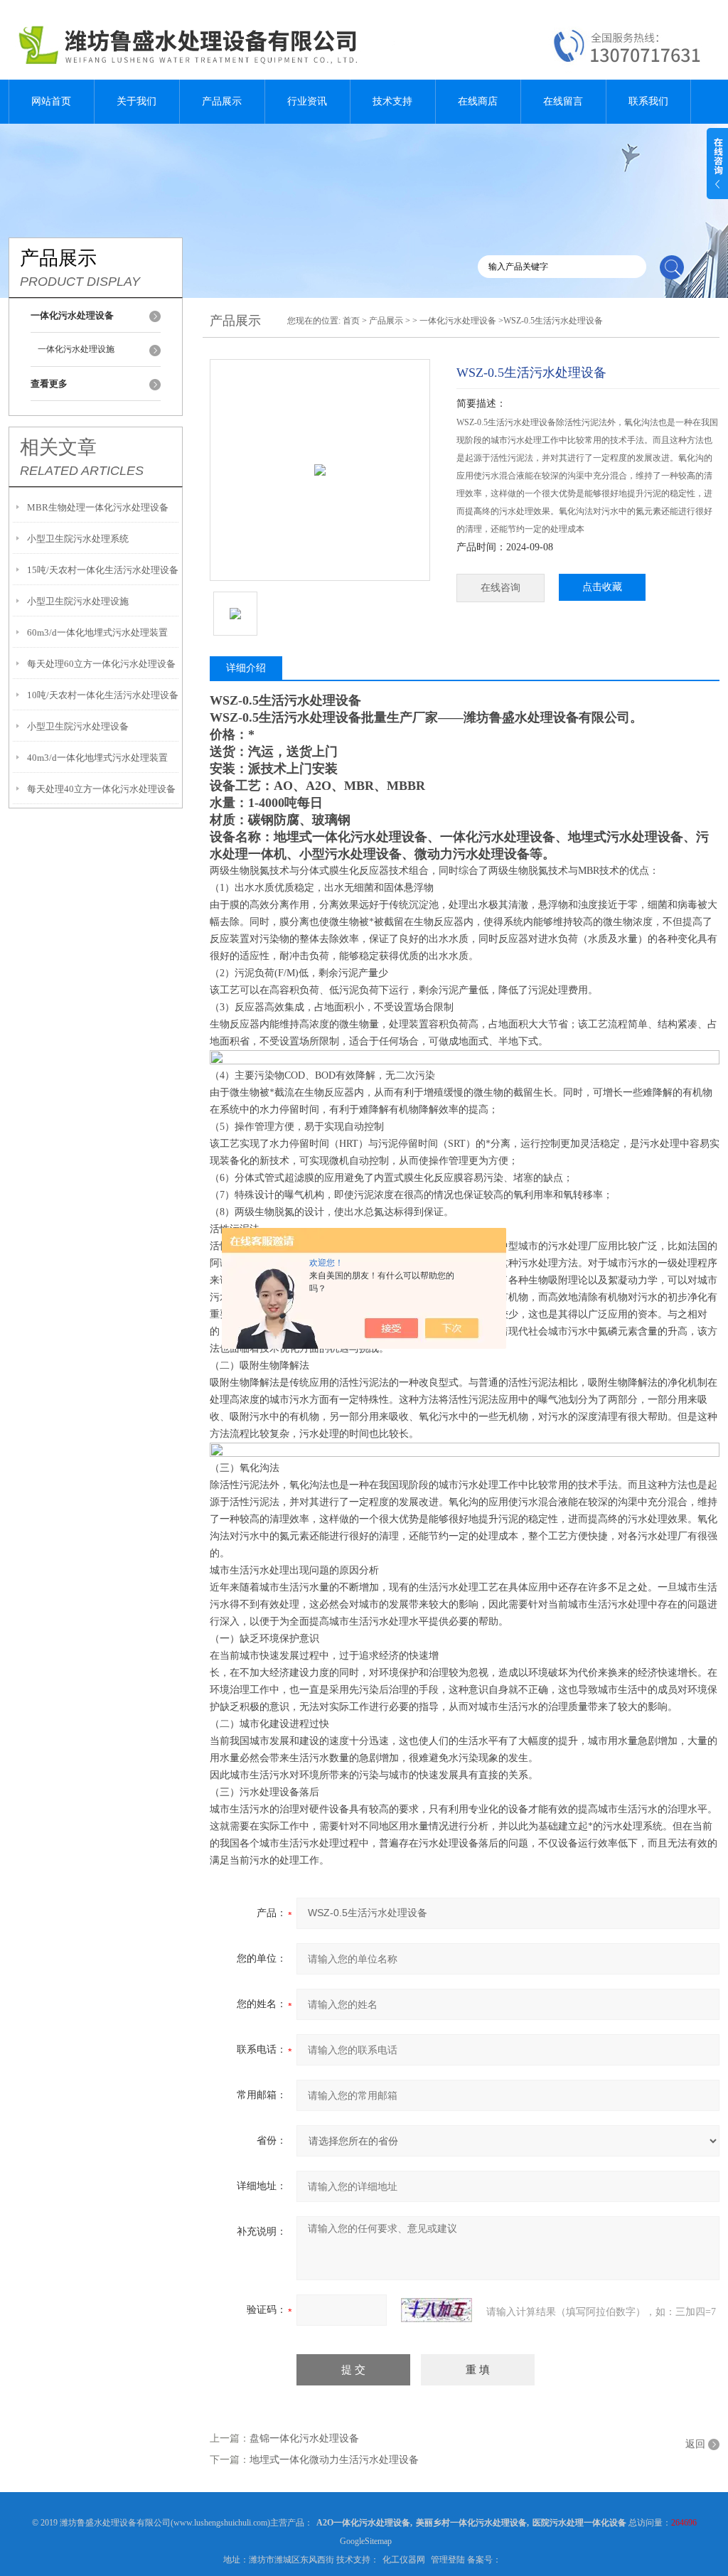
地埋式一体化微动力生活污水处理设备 (334, 2460)
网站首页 (51, 101)
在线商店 (478, 101)
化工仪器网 (404, 2560)
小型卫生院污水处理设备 (78, 726)
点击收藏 (602, 587)
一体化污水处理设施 (76, 349)
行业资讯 (307, 101)
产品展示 (222, 101)
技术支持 (392, 101)
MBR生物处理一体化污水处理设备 (98, 507)
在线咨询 (500, 588)
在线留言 (563, 101)
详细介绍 (246, 668)
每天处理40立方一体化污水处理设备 (101, 789)
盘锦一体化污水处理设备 (304, 2438)
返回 (695, 2444)
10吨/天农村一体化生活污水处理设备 (103, 695)
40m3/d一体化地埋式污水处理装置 (97, 758)
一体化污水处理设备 (458, 321)
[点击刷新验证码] (437, 2310)
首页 (351, 321)
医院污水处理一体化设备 (579, 2523)
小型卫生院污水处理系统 (78, 539)
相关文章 (58, 447)
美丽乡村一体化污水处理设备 (471, 2523)
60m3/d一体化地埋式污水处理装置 (97, 632)
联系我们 (648, 101)
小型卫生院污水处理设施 (78, 601)
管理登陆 (448, 2560)
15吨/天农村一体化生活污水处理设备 (103, 570)
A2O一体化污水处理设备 (363, 2523)
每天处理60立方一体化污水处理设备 (101, 664)
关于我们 (136, 101)
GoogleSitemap (366, 2541)
